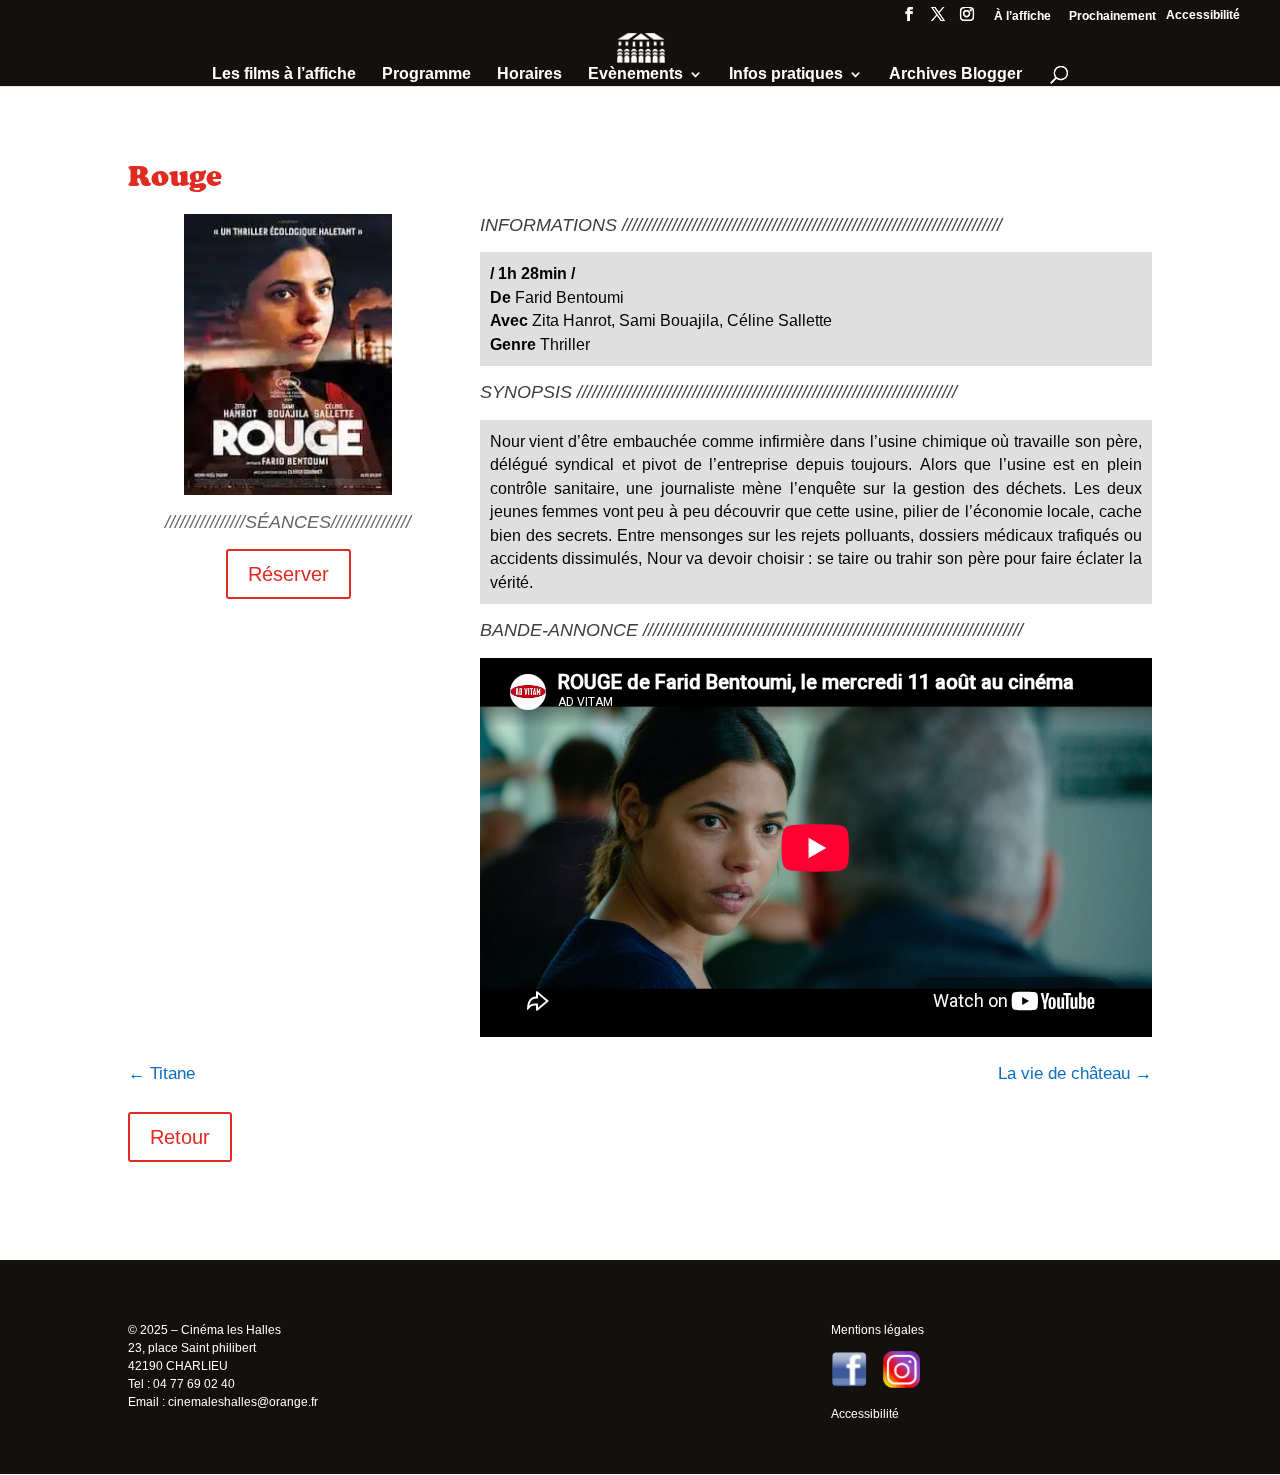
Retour (180, 1137)
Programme (426, 74)
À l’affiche (1022, 16)
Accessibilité (1203, 15)
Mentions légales (877, 1330)
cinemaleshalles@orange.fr (243, 1402)
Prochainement (1112, 16)
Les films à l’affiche (284, 74)
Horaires (529, 74)
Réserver (288, 574)
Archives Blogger (955, 74)
